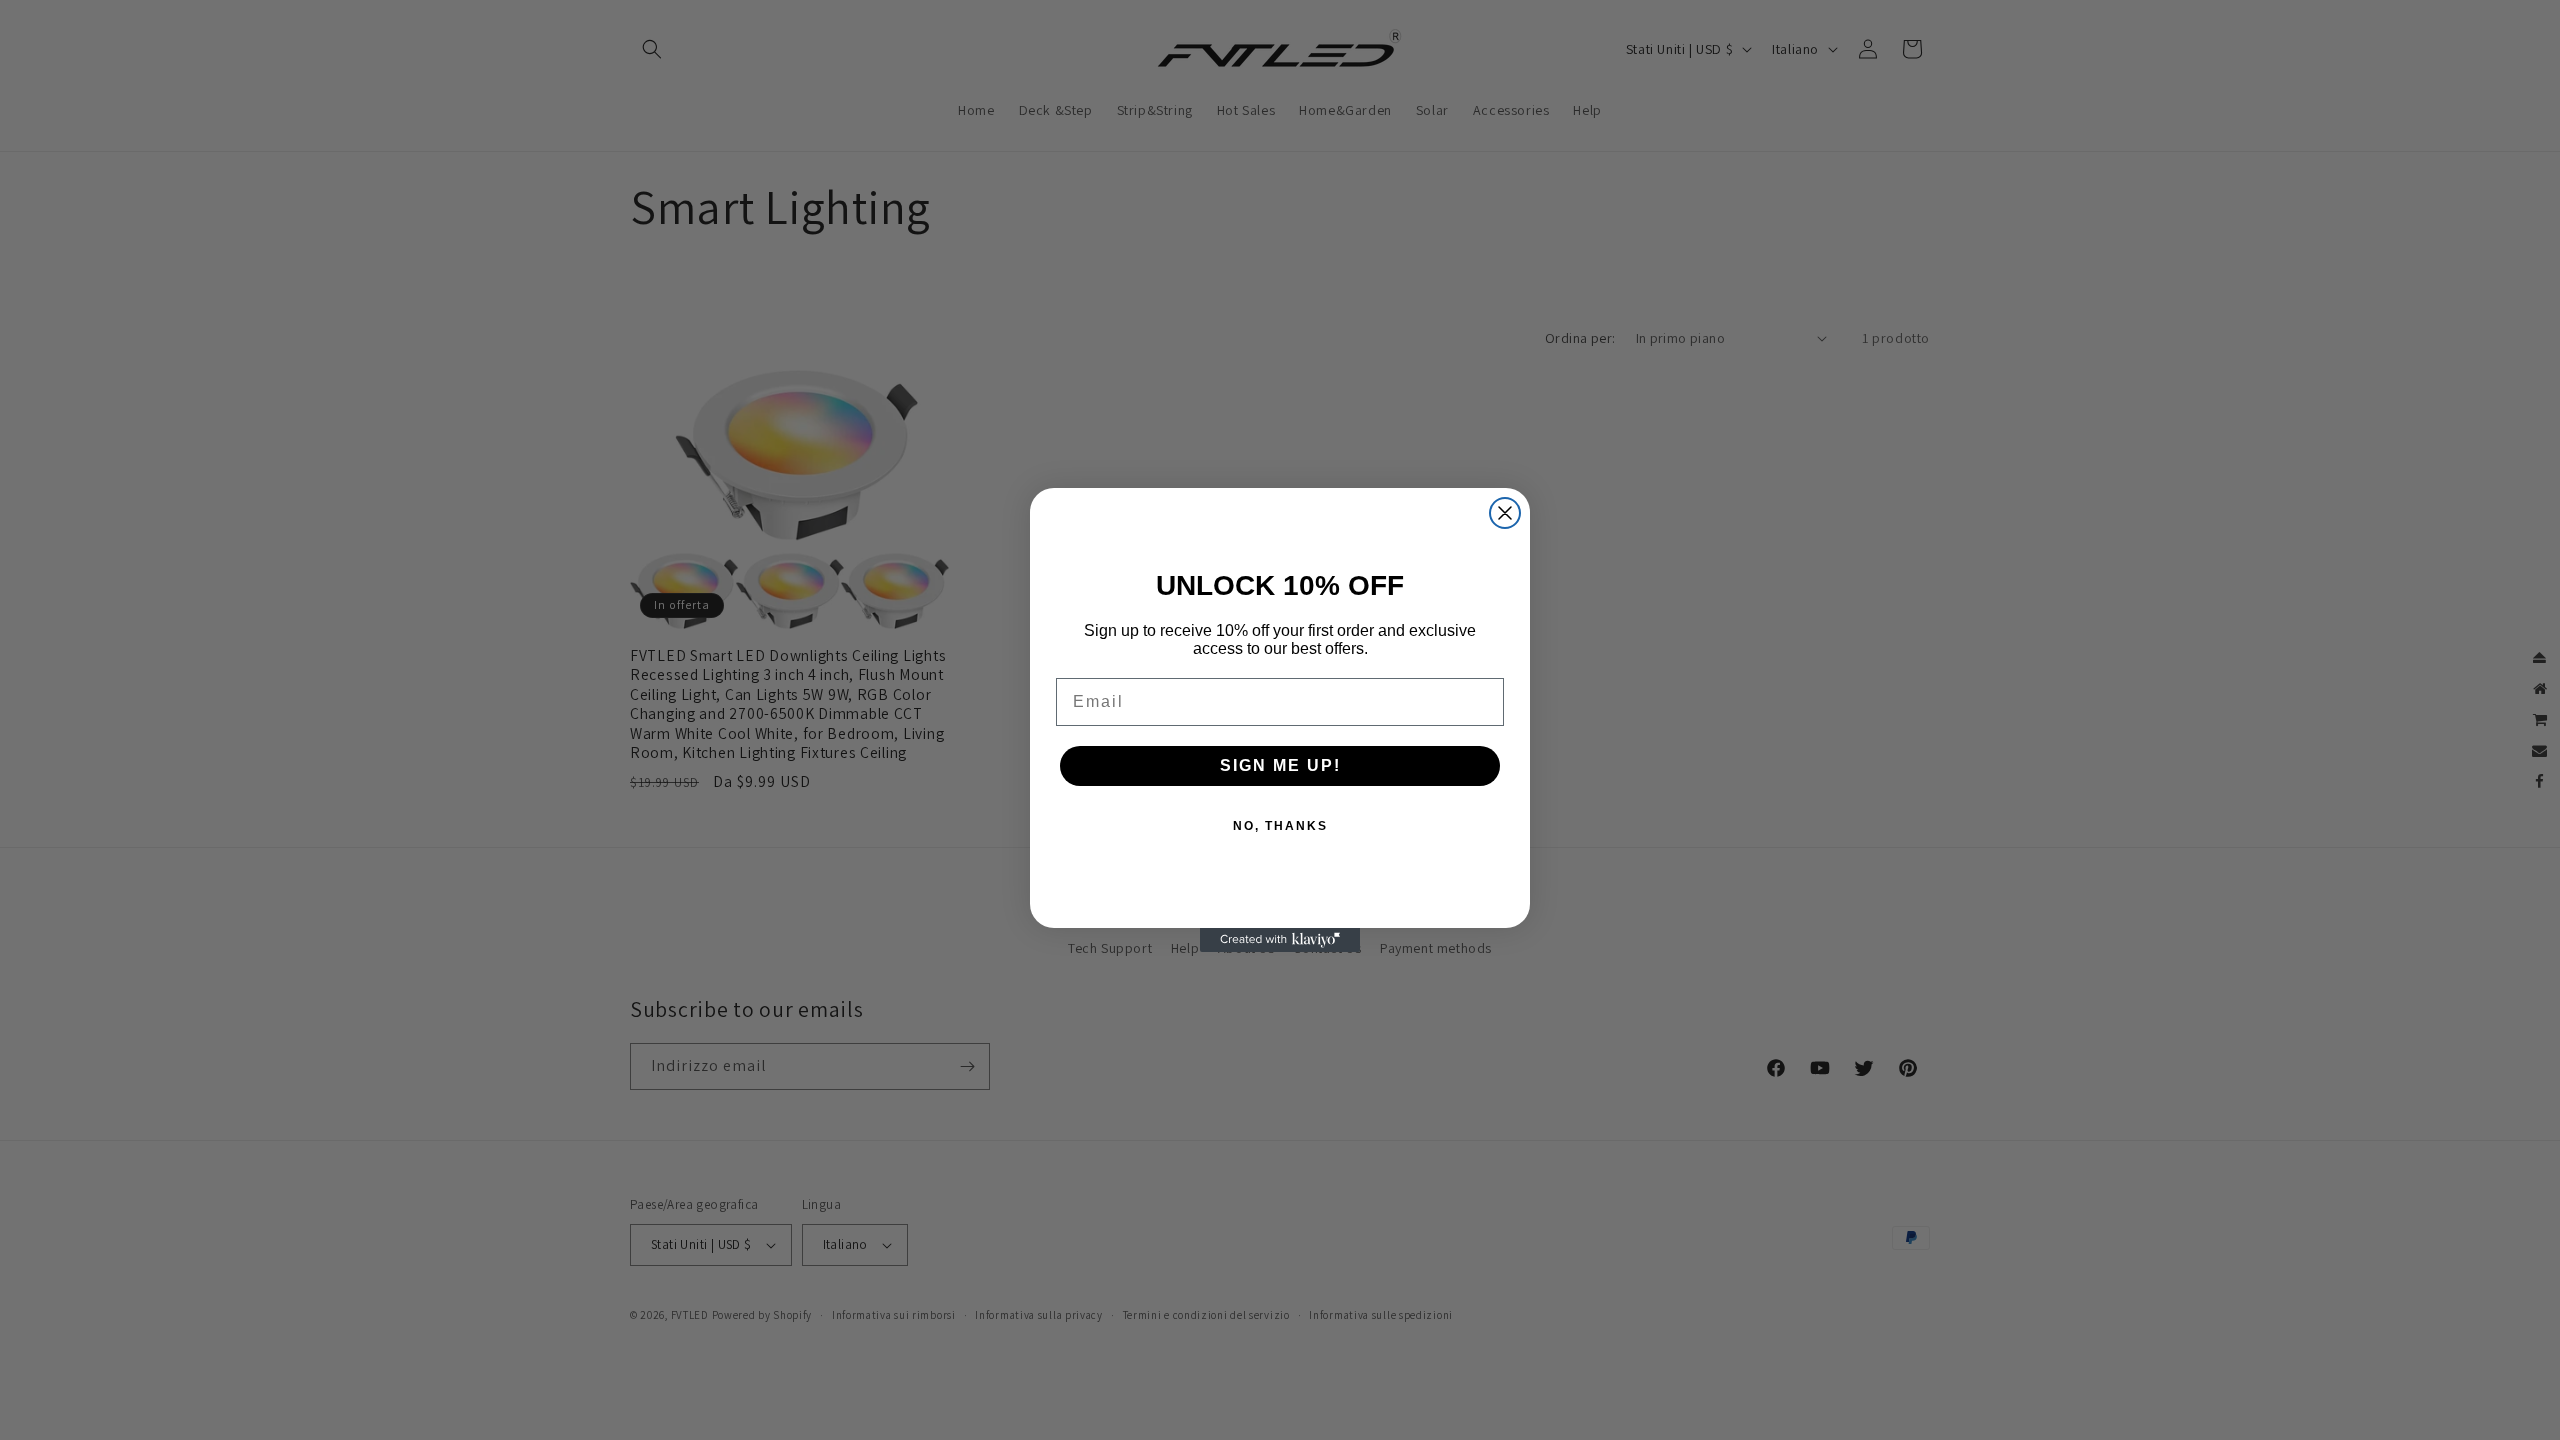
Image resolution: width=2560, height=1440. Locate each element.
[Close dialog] (1505, 513)
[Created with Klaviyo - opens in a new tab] (1280, 940)
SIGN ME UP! (1280, 765)
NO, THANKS (1280, 826)
